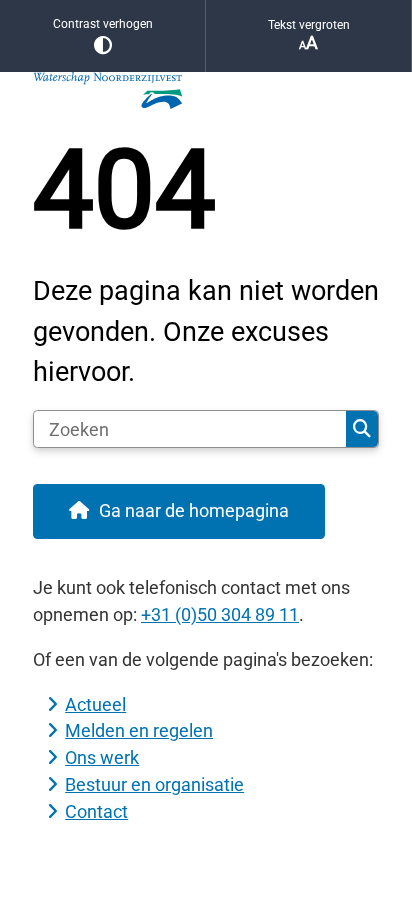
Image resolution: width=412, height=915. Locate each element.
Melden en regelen (139, 730)
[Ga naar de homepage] (206, 91)
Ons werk (102, 757)
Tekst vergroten (309, 25)
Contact (96, 811)
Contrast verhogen (103, 24)
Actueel (95, 704)
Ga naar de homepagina (194, 510)
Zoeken (362, 429)
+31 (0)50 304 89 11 (220, 614)
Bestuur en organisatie (154, 784)
